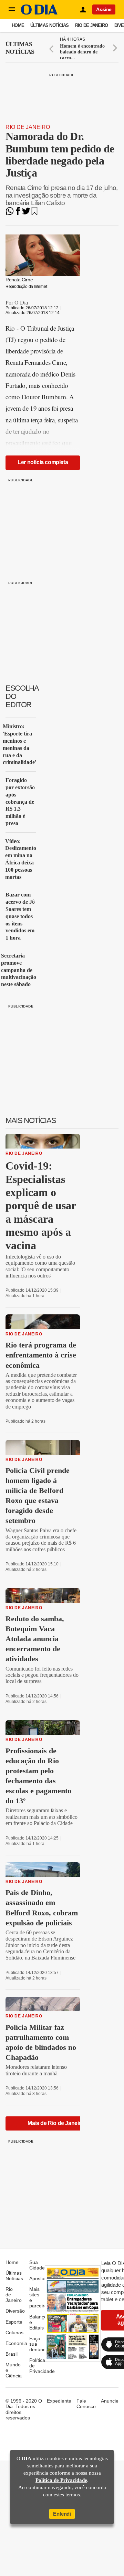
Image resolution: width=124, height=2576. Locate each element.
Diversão (15, 2311)
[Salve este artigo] (34, 213)
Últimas (20, 48)
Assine (104, 9)
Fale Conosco (86, 2404)
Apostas (38, 2278)
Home (18, 25)
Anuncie (110, 2401)
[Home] (39, 13)
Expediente (59, 2401)
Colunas (14, 2333)
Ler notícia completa (43, 462)
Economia (16, 2343)
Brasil (12, 2354)
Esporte (14, 2322)
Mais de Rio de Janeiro (56, 2123)
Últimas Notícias (49, 25)
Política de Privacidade (61, 2480)
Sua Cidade (37, 2265)
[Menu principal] (12, 9)
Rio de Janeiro (92, 25)
